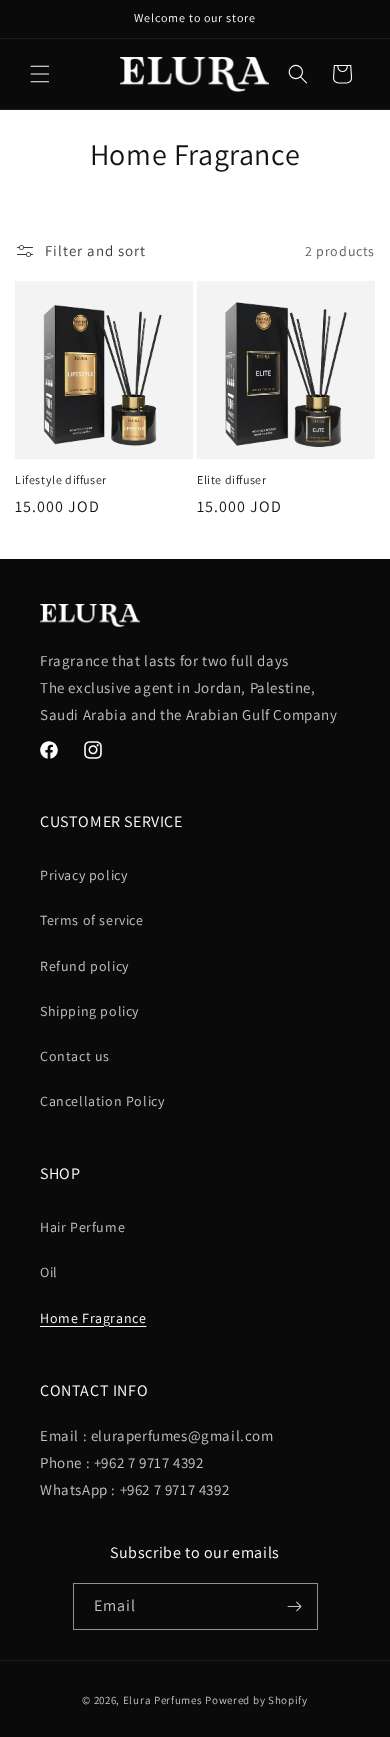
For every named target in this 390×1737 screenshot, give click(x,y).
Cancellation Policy (102, 1101)
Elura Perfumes (163, 1700)
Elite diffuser (231, 479)
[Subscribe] (295, 1606)
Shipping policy (89, 1011)
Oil (49, 1272)
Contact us (75, 1056)
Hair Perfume (82, 1227)
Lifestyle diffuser (61, 479)
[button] (40, 74)
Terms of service (92, 920)
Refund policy (84, 966)
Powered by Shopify (256, 1700)
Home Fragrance (93, 1318)
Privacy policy (83, 875)
